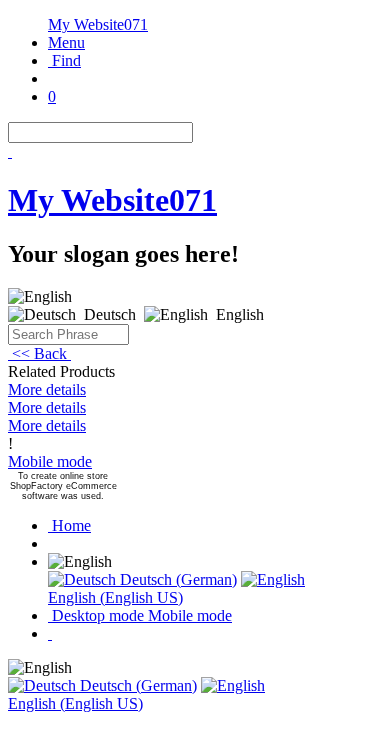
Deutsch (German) (176, 579)
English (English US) (115, 597)
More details (47, 389)
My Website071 (98, 24)
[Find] (10, 151)
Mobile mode (50, 461)
